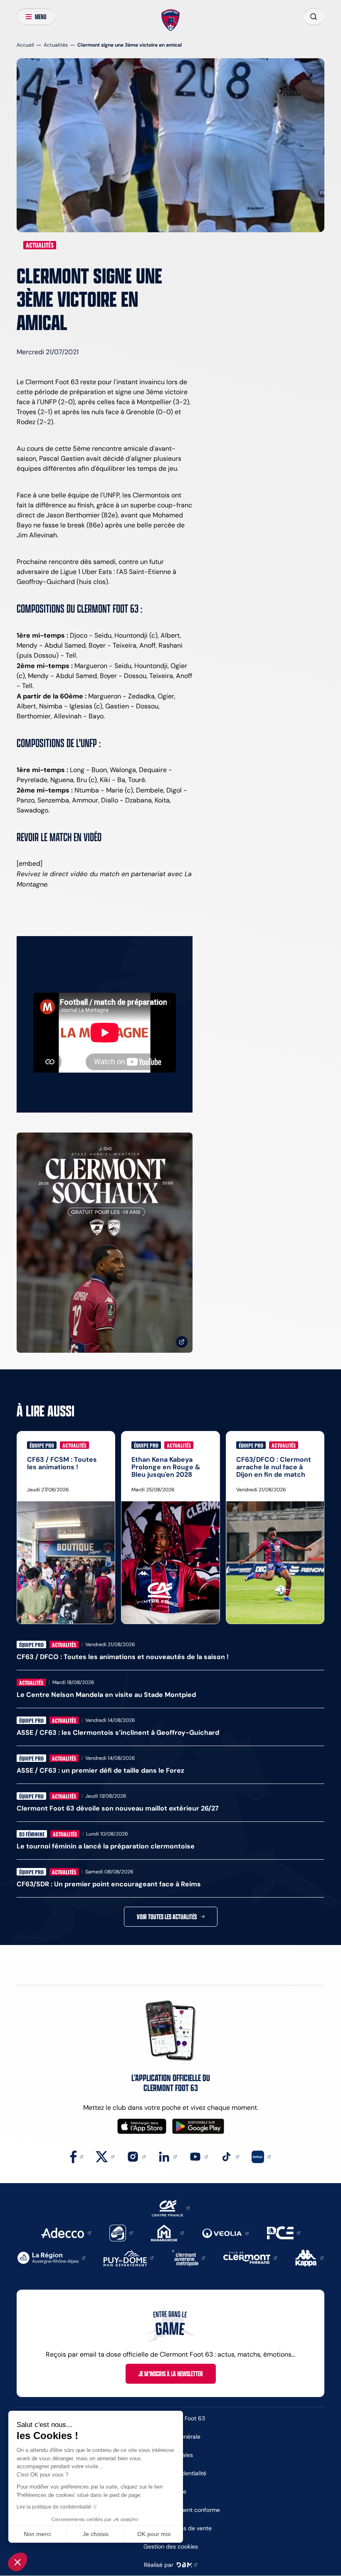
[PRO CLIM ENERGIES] (284, 2232)
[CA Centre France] (171, 2207)
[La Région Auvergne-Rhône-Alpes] (51, 2257)
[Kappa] (309, 2257)
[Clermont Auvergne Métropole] (188, 2257)
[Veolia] (225, 2233)
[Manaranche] (167, 2232)
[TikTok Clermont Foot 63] (230, 2156)
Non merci (37, 2534)
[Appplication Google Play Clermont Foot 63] (198, 2126)
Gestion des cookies (171, 2546)
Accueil (25, 45)
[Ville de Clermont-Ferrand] (250, 2257)
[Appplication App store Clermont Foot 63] (142, 2126)
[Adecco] (66, 2232)
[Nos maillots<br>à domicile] (105, 1243)
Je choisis (96, 2534)
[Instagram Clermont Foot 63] (136, 2156)
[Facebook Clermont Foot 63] (77, 2156)
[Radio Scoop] (121, 2232)
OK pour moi (154, 2534)
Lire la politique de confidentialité (54, 2507)
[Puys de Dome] (128, 2257)
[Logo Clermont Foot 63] (171, 20)
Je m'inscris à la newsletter (171, 2374)
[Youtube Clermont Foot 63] (199, 2156)
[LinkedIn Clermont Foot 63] (167, 2156)
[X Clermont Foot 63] (105, 2156)
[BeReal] (261, 2156)
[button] (17, 2562)
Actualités (56, 45)
